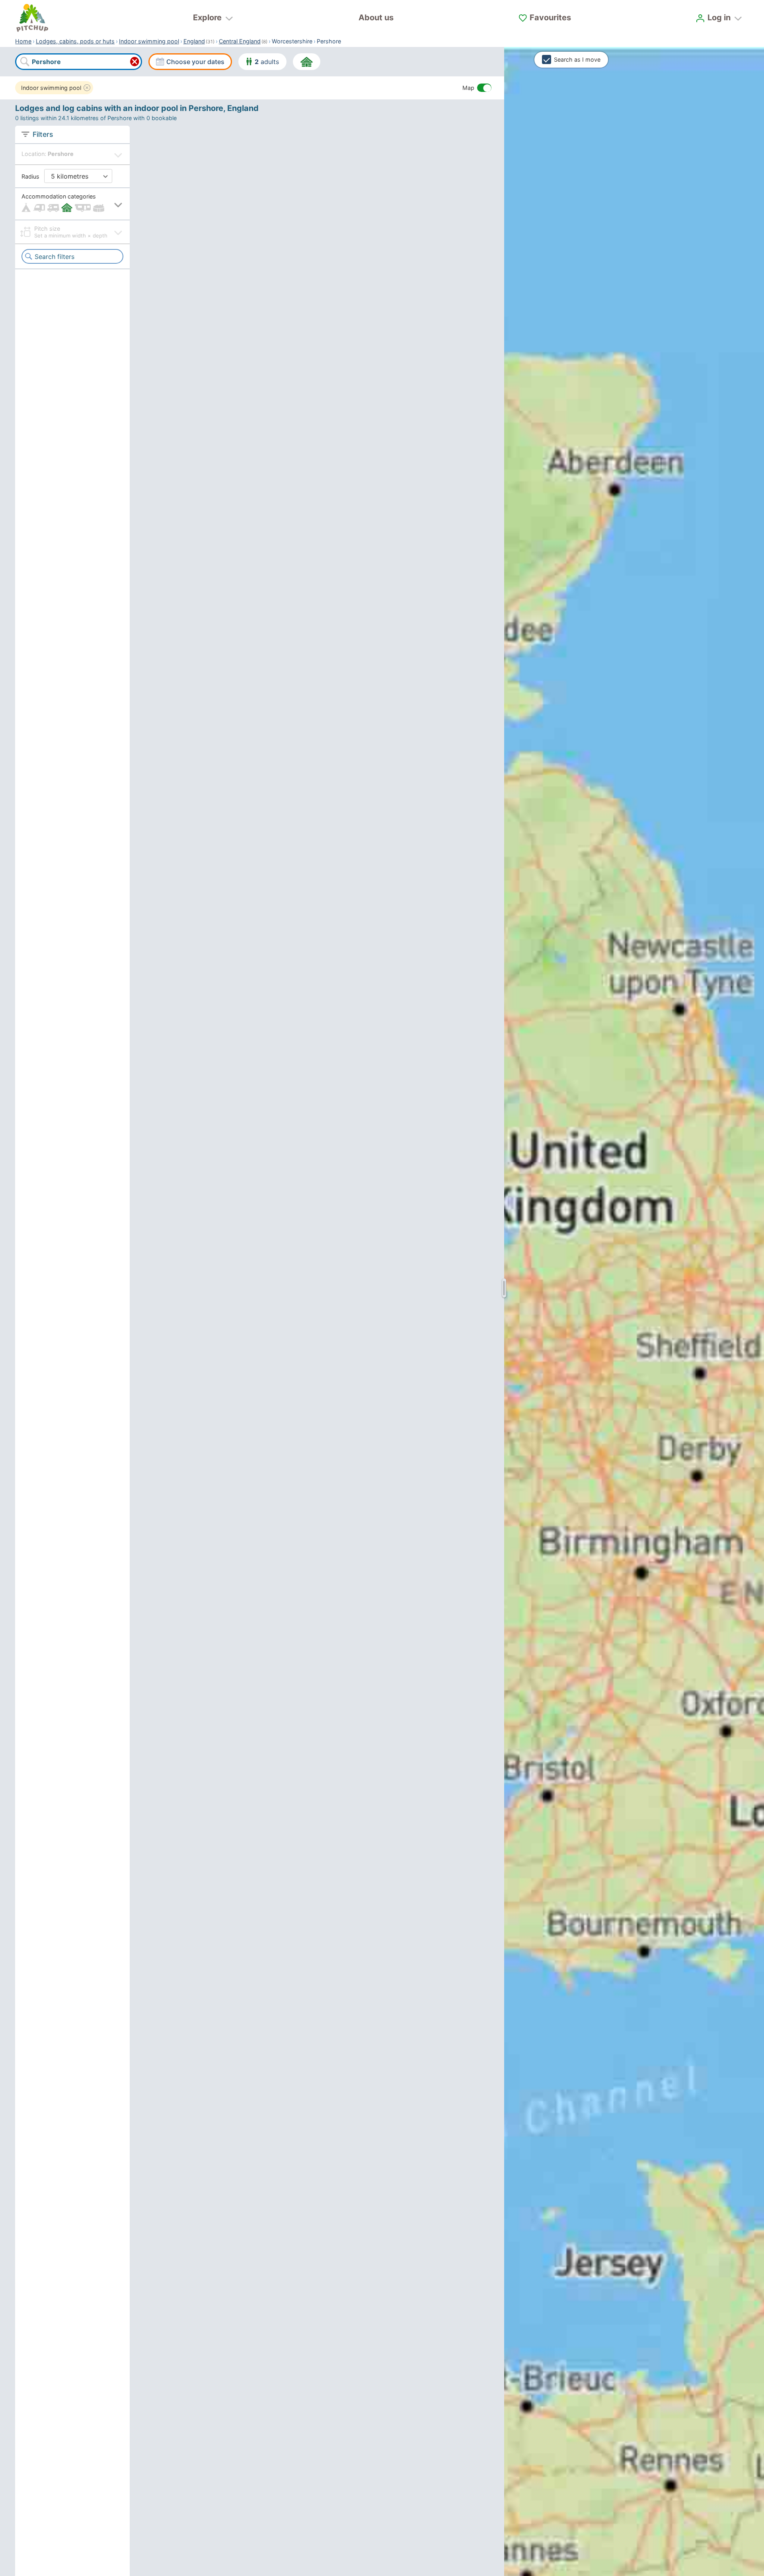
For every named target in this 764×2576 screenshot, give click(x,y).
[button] (72, 204)
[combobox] (78, 62)
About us (376, 18)
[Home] (32, 18)
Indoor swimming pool (149, 41)
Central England (240, 41)
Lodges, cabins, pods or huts (75, 41)
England (194, 41)
